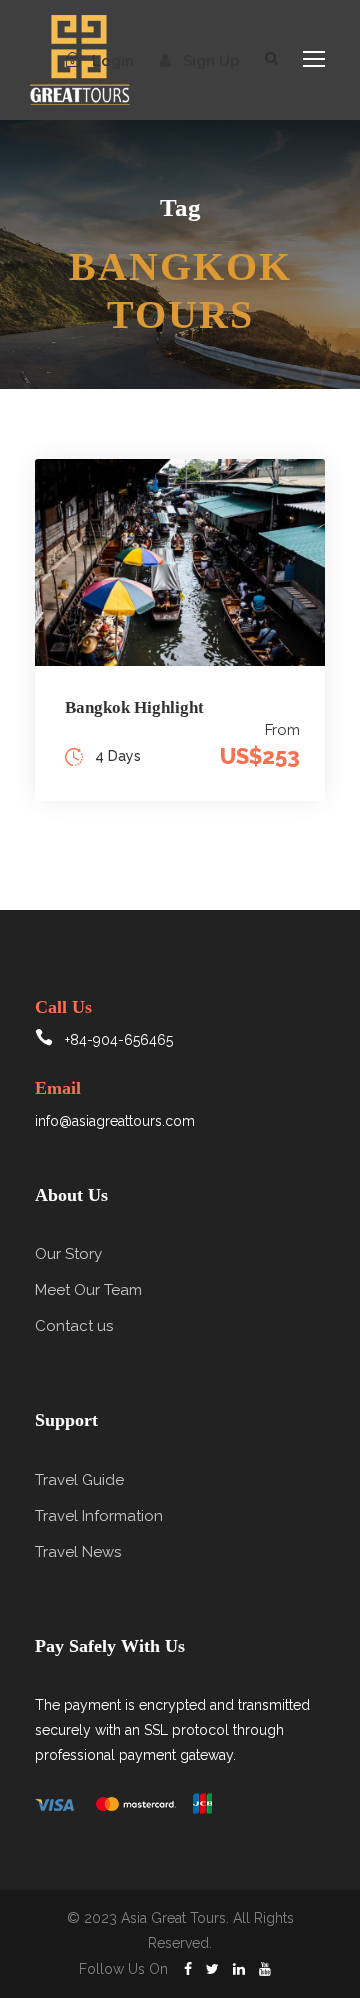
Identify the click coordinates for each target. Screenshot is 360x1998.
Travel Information (99, 1516)
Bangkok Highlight (134, 707)
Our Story (68, 1254)
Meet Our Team (88, 1290)
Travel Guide (79, 1480)
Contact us (74, 1326)
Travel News (78, 1552)
